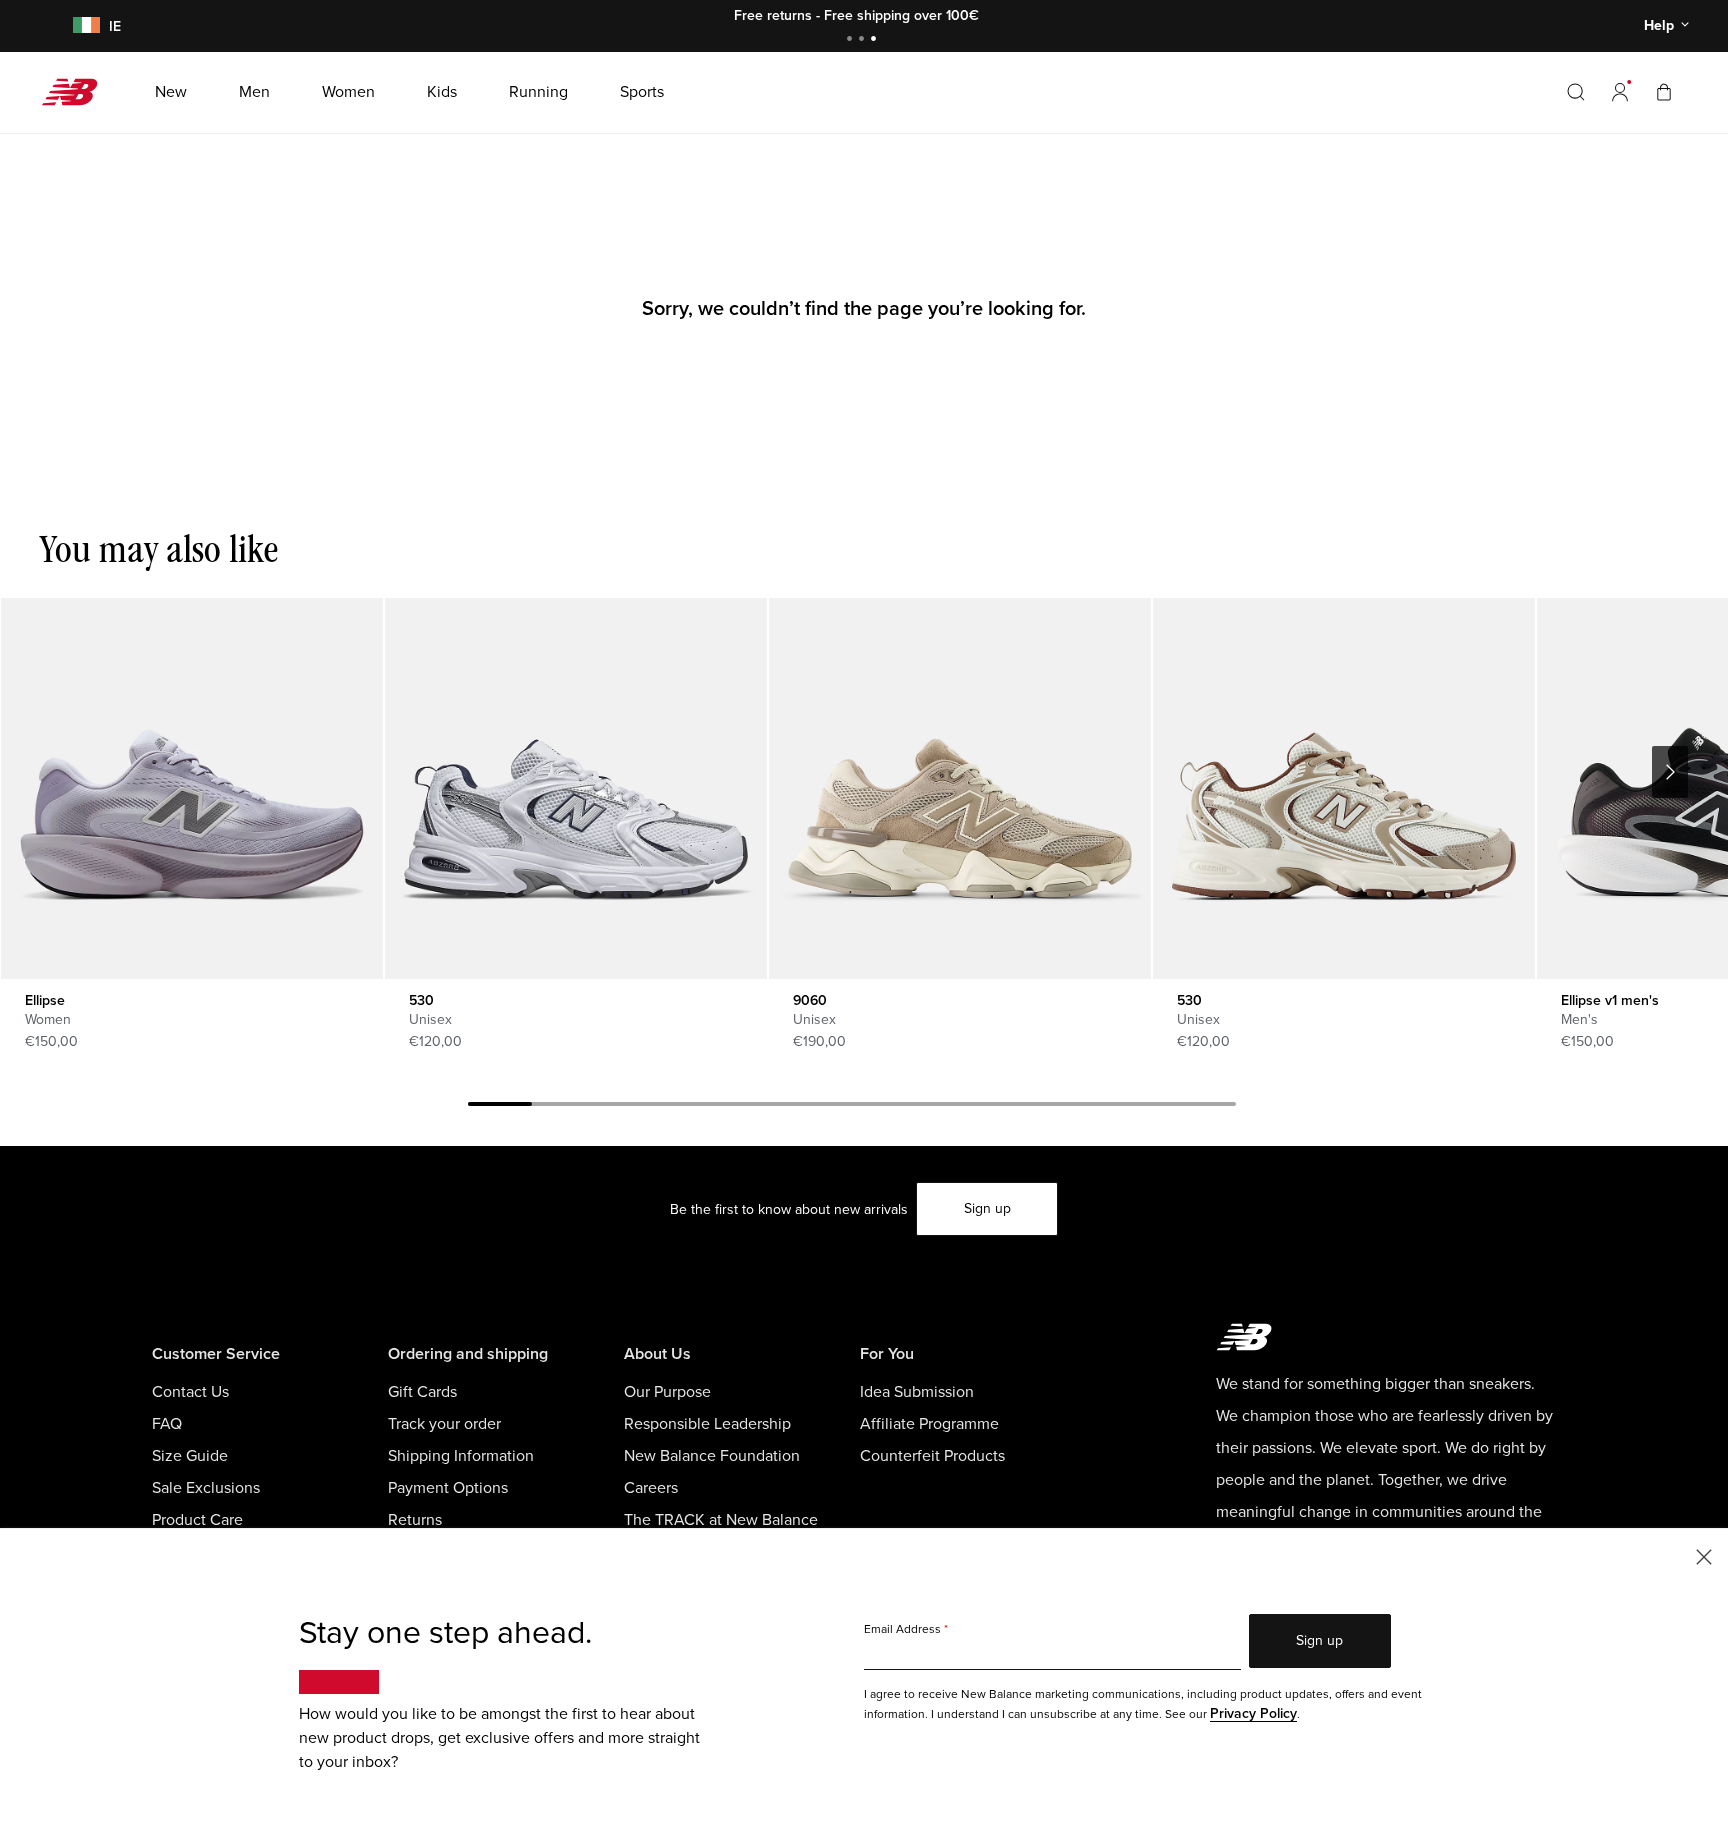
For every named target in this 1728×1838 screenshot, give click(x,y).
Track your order (444, 1424)
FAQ (167, 1424)
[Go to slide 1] (852, 40)
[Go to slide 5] (756, 1107)
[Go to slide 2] (864, 40)
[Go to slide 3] (876, 40)
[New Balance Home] (77, 92)
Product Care (197, 1520)
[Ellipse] (191, 788)
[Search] (1576, 92)
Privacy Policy (1253, 1713)
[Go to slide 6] (820, 1107)
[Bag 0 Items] (1664, 91)
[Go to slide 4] (692, 1107)
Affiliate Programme (929, 1424)
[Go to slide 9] (1012, 1107)
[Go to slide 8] (948, 1107)
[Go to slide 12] (1204, 1107)
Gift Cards (422, 1392)
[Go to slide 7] (884, 1107)
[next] (1670, 772)
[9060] (959, 788)
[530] (575, 788)
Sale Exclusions (206, 1488)
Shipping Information (461, 1456)
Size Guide (190, 1456)
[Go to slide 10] (1076, 1107)
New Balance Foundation (712, 1456)
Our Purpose (667, 1392)
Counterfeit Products (932, 1456)
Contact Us (190, 1392)
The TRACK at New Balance (721, 1520)
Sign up (987, 1208)
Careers (651, 1488)
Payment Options (448, 1488)
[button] (1620, 92)
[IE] (83, 26)
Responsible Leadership (707, 1424)
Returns (415, 1520)
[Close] (1704, 1555)
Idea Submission (917, 1392)
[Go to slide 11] (1140, 1107)
